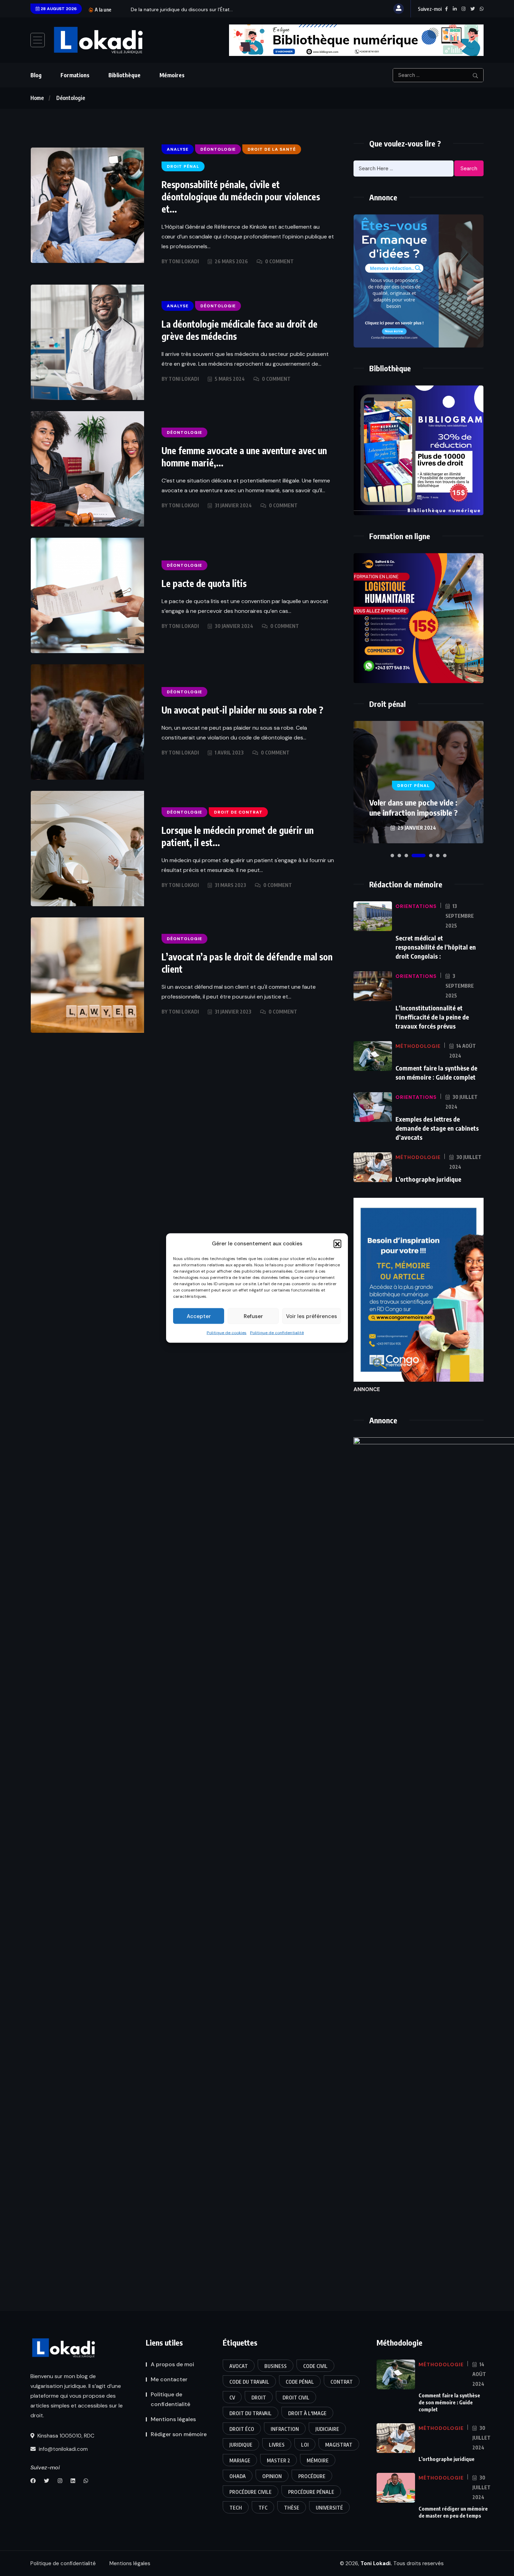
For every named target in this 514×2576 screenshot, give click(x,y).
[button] (337, 1244)
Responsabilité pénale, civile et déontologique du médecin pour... (205, 9)
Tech (236, 2508)
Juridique (241, 2445)
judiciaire (327, 2429)
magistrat (339, 2445)
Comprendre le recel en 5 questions (413, 807)
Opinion (272, 2476)
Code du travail (249, 2382)
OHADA (238, 2476)
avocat (239, 2366)
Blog (36, 75)
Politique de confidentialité (277, 1333)
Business (276, 2366)
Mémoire (318, 2460)
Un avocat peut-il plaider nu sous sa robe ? (242, 710)
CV (232, 2398)
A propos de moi (172, 2364)
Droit (259, 2398)
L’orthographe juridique (428, 1179)
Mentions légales (173, 2419)
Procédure (312, 2476)
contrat (342, 2382)
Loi (305, 2445)
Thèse (292, 2508)
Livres (277, 2445)
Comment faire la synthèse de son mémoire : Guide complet (449, 2402)
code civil (315, 2366)
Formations (75, 75)
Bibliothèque (124, 75)
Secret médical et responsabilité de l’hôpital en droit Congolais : (436, 947)
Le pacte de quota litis (204, 583)
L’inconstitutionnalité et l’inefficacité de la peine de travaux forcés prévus (432, 1017)
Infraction (285, 2429)
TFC (263, 2508)
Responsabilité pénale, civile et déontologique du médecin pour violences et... (241, 197)
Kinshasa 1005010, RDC (65, 2436)
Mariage (240, 2460)
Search (469, 169)
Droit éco (242, 2429)
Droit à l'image (307, 2413)
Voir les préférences (312, 1316)
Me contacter (169, 2379)
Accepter (199, 1316)
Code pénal (300, 2382)
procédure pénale (311, 2492)
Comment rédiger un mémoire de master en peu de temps (453, 2512)
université (329, 2508)
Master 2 (279, 2460)
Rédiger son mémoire (179, 2434)
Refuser (253, 1316)
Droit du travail (251, 2413)
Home (37, 98)
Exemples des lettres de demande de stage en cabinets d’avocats (437, 1128)
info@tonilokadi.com (63, 2449)
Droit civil (296, 2398)
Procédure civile (251, 2492)
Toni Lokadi (184, 261)
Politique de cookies (227, 1333)
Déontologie (71, 98)
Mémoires (172, 75)
